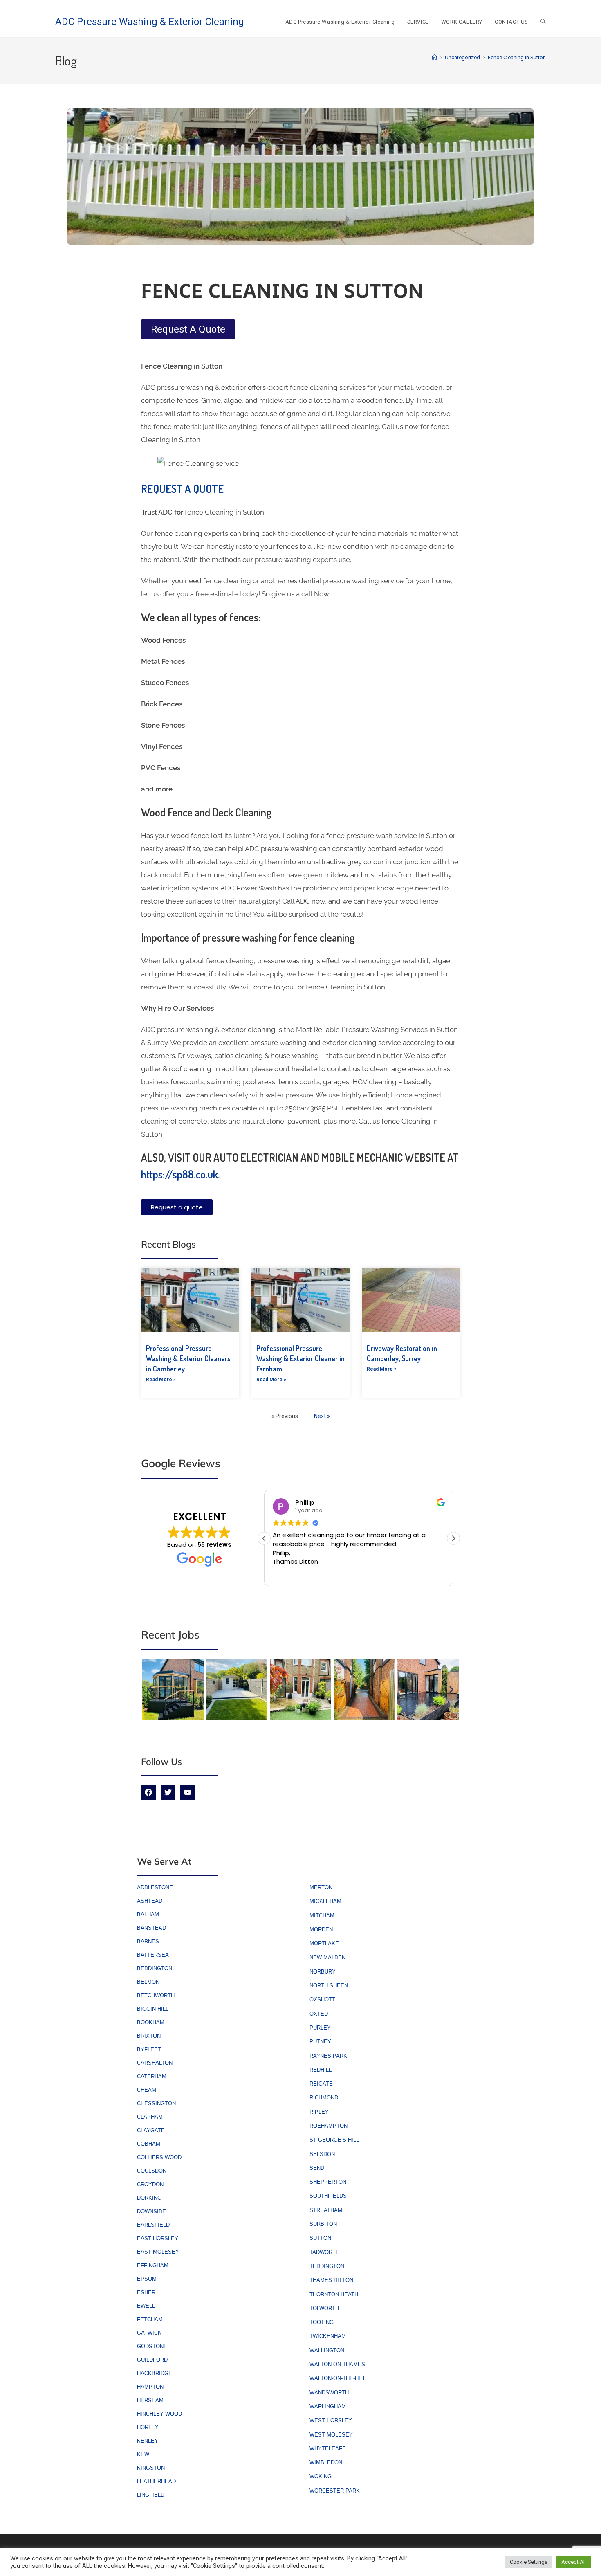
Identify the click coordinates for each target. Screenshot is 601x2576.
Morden (321, 1930)
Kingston (151, 2468)
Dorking (149, 2198)
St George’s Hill (334, 2140)
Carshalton (155, 2063)
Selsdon (322, 2154)
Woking (321, 2476)
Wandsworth (329, 2393)
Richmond (324, 2098)
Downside (151, 2211)
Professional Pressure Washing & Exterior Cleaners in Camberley (188, 1358)
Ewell (146, 2306)
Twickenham (328, 2336)
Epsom (147, 2279)
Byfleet (149, 2049)
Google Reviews (181, 1463)
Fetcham (150, 2319)
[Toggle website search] (543, 22)
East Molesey (158, 2252)
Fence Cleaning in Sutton (517, 57)
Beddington (155, 1968)
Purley (320, 2028)
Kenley (148, 2441)
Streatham (326, 2210)
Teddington (327, 2266)
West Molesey (331, 2435)
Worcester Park (335, 2491)
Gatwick (149, 2333)
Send (317, 2168)
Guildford (152, 2360)
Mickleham (325, 1901)
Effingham (153, 2265)
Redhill (321, 2070)
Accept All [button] (574, 2562)
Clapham (150, 2117)
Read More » (161, 1380)
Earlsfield (153, 2225)
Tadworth (324, 2252)
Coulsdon (152, 2171)
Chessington (156, 2103)
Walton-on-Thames (337, 2364)
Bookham (151, 2022)
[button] (453, 1538)
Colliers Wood (159, 2157)
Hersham (150, 2400)
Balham (148, 1914)
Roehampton (329, 2126)
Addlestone (155, 1887)
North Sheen (329, 1986)
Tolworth (324, 2308)
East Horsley (158, 2238)
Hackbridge (155, 2373)
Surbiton (323, 2224)
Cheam (147, 2090)
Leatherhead (156, 2481)
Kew (143, 2454)
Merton (321, 1887)
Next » (322, 1416)
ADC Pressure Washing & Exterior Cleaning (150, 22)
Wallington (327, 2350)
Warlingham (328, 2406)
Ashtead (150, 1901)
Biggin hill (153, 2009)
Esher (146, 2292)
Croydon (150, 2184)
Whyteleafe (328, 2449)
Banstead (151, 1928)
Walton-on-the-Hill (338, 2378)
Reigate (321, 2084)
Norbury (323, 1972)
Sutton (320, 2238)
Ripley (319, 2112)
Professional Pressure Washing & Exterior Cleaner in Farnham (300, 1358)
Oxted (319, 2014)
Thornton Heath (334, 2294)
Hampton (150, 2387)
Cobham (149, 2144)
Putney (320, 2042)
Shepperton (328, 2182)
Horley (148, 2427)
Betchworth (156, 1995)
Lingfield (151, 2495)
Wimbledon (326, 2462)
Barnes (148, 1941)
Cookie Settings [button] (529, 2562)
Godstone (152, 2346)
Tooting (322, 2322)
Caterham (152, 2076)
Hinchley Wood (159, 2414)
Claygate (151, 2130)
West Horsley (331, 2420)
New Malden (327, 1957)
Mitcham (322, 1916)
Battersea (153, 1955)
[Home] (434, 57)
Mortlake (324, 1943)
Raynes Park (328, 2056)
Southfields (328, 2196)
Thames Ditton (331, 2280)
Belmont (150, 1982)
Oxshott (322, 1999)
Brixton (149, 2036)
